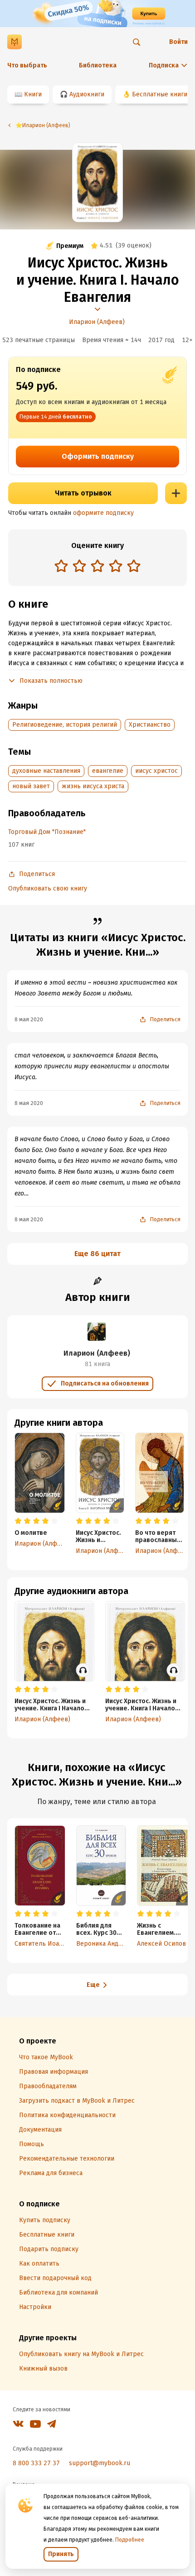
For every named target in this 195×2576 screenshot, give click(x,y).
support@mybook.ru (100, 2463)
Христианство (150, 725)
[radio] (61, 566)
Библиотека (98, 65)
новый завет (31, 786)
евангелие (108, 771)
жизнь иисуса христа (93, 786)
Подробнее (130, 2540)
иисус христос (156, 771)
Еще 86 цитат (97, 1254)
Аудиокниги (87, 94)
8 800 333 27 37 (36, 2463)
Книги (33, 94)
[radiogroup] (97, 567)
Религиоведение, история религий (65, 725)
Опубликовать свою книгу (48, 888)
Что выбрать (27, 65)
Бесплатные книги (160, 94)
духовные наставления (46, 771)
